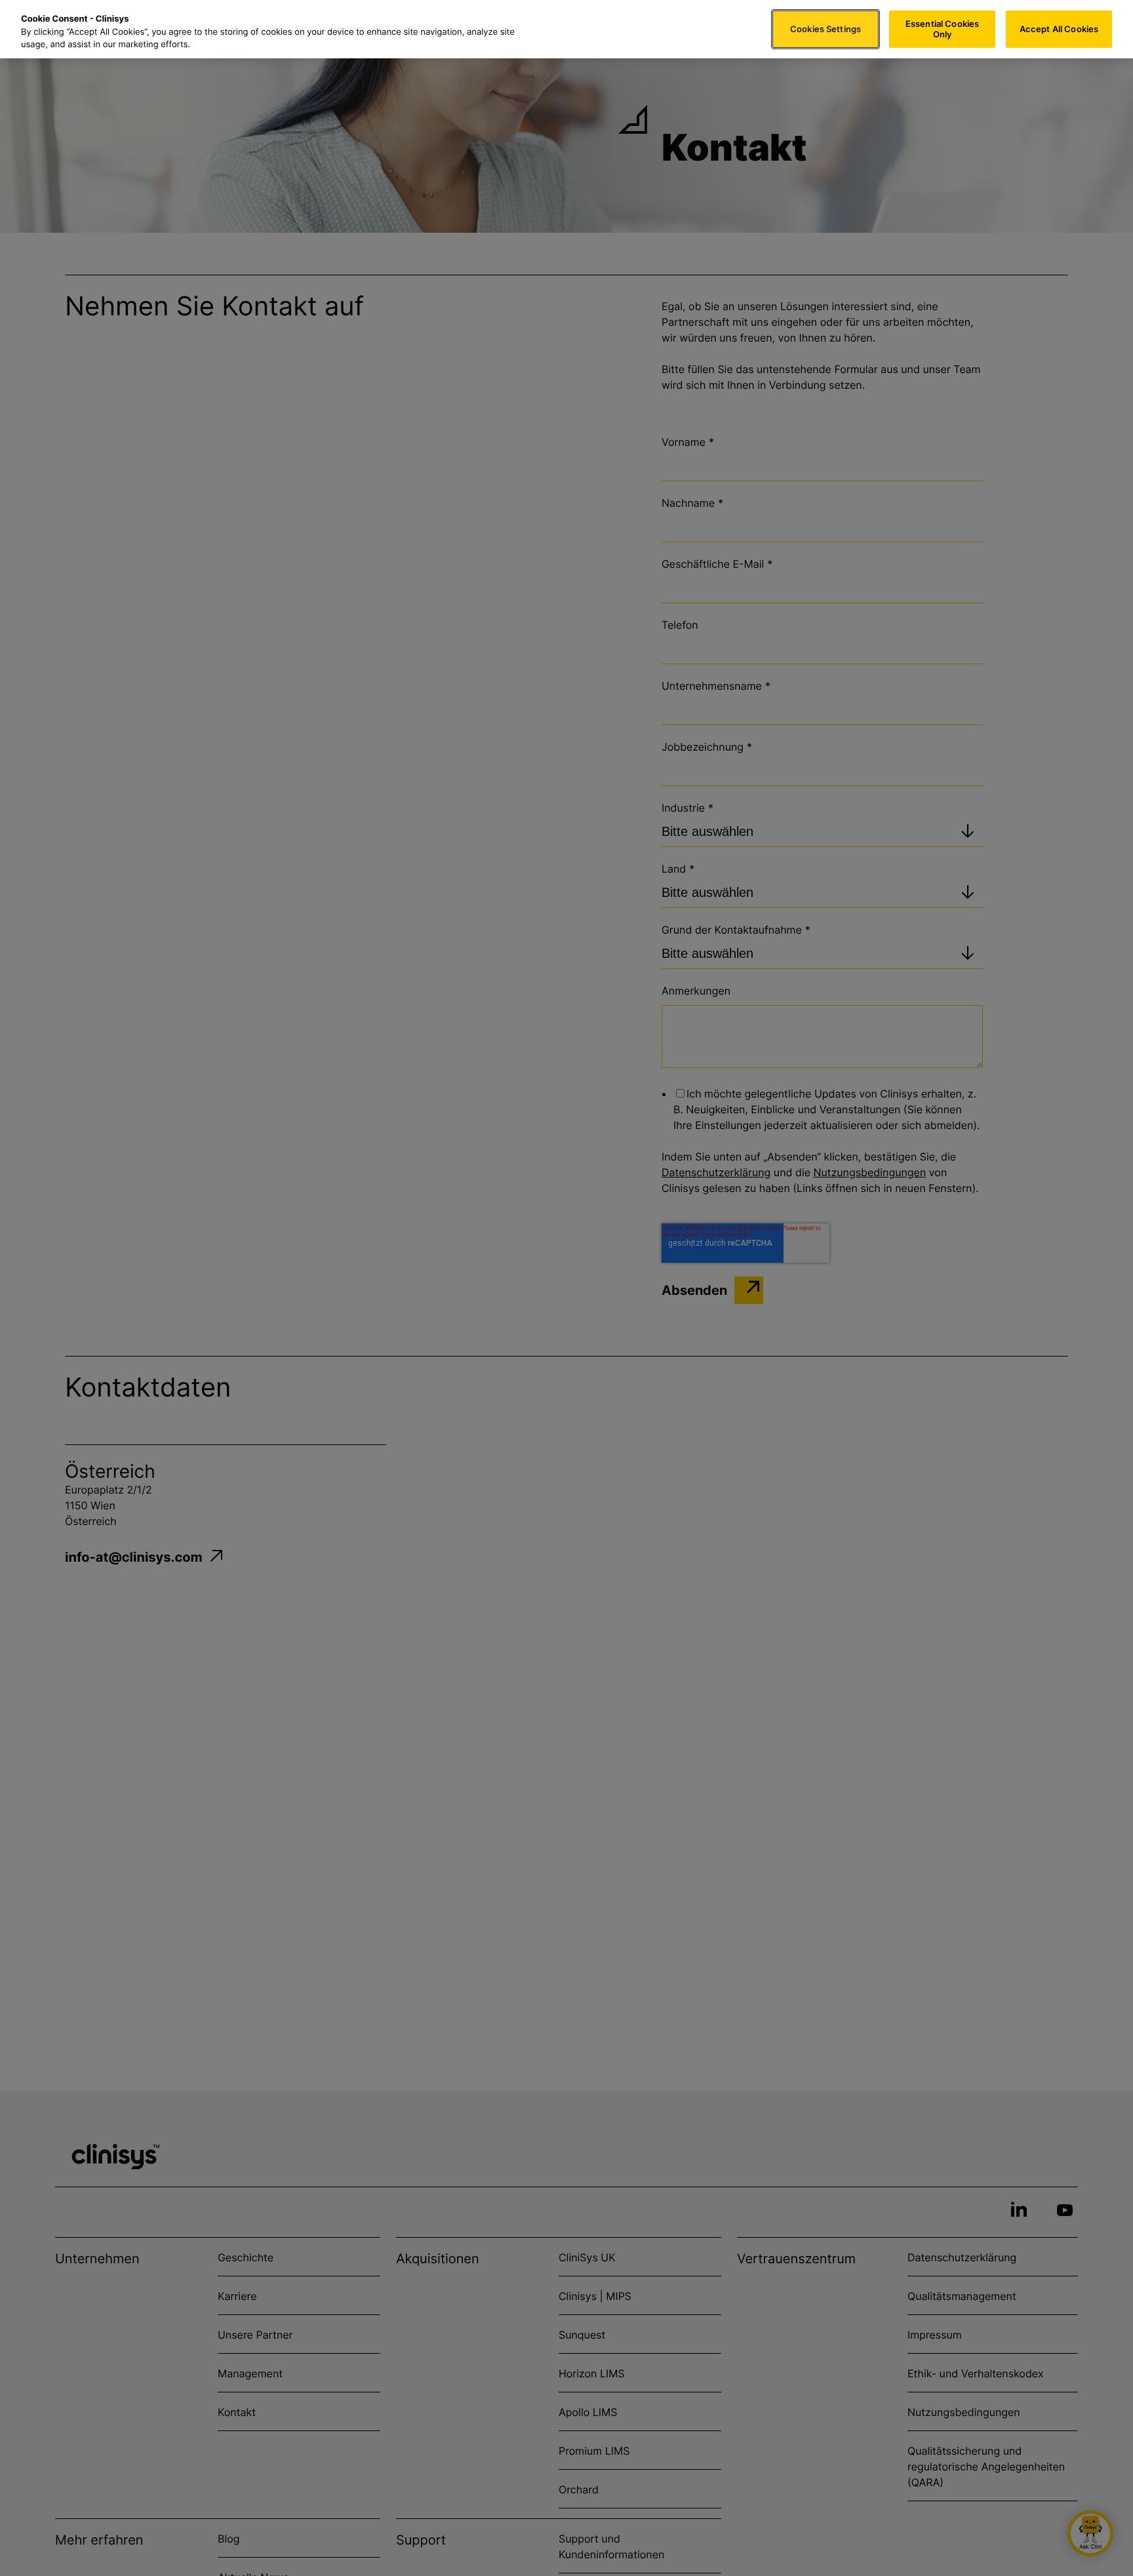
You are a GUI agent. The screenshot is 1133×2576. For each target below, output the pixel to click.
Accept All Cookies (1059, 29)
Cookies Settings (825, 29)
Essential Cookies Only (942, 29)
